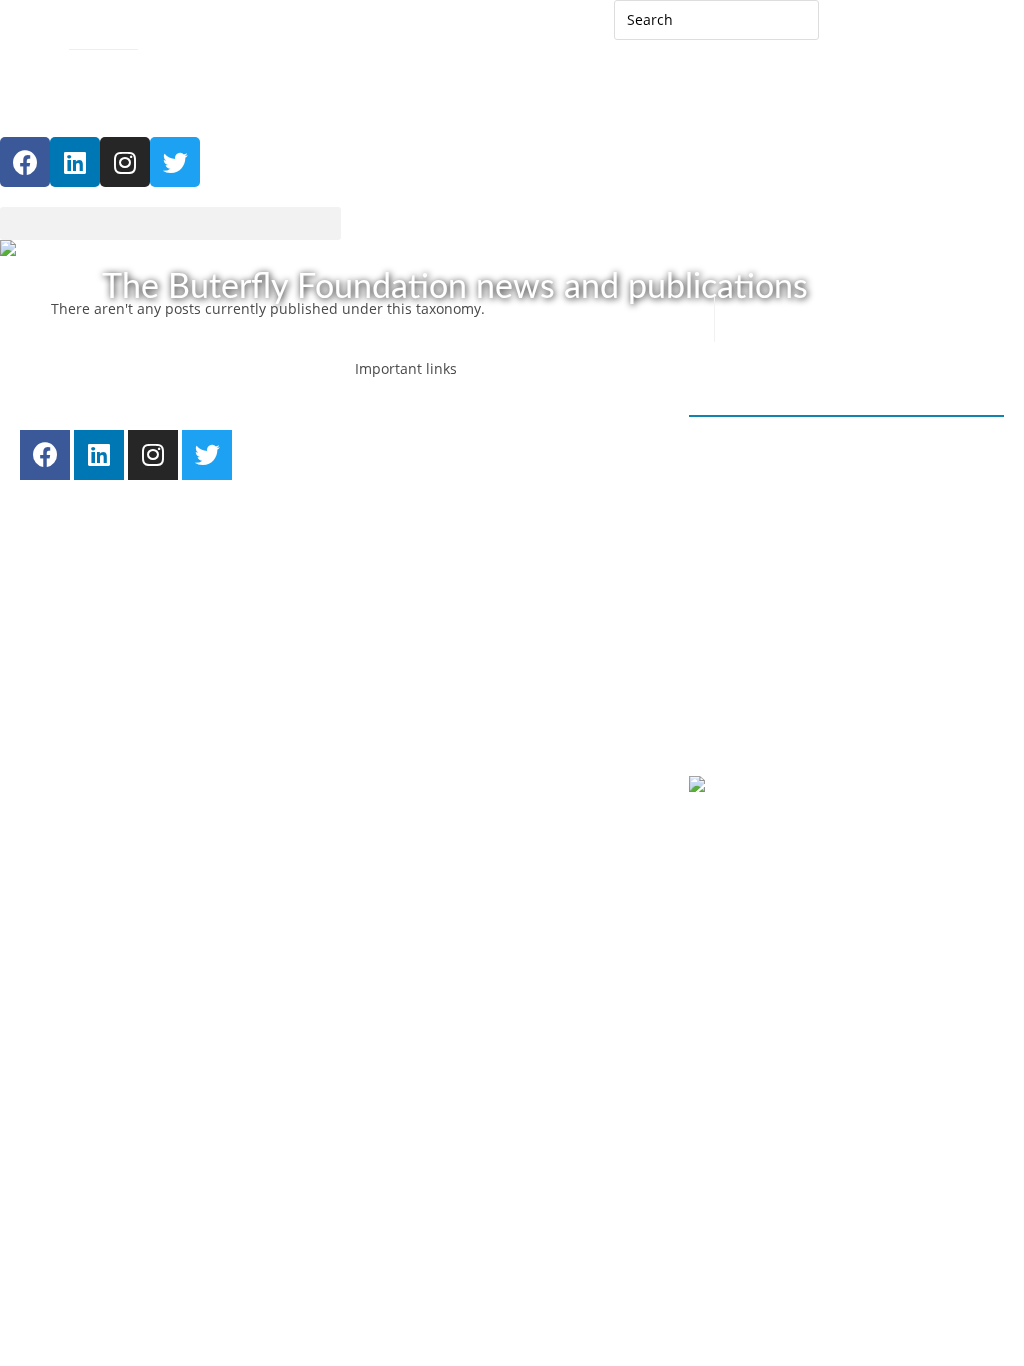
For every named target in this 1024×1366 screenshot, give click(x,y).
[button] (170, 223)
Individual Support (462, 523)
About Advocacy (453, 473)
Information (439, 498)
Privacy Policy (753, 726)
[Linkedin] (75, 162)
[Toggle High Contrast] (160, 35)
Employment (417, 423)
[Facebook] (25, 162)
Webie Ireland (886, 833)
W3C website (812, 786)
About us (405, 624)
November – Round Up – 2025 (808, 525)
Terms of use (866, 726)
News (418, 674)
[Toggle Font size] (14, 75)
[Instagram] (125, 162)
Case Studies (443, 725)
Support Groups (453, 548)
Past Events (438, 700)
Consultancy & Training (478, 574)
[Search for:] (716, 18)
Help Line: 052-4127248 (107, 108)
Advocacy (406, 448)
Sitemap (96, 36)
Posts (392, 649)
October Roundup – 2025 (792, 600)
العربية (858, 27)
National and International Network (519, 599)
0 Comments (751, 499)
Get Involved (416, 800)
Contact (25, 36)
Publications (441, 750)
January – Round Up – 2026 (799, 449)
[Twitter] (207, 455)
